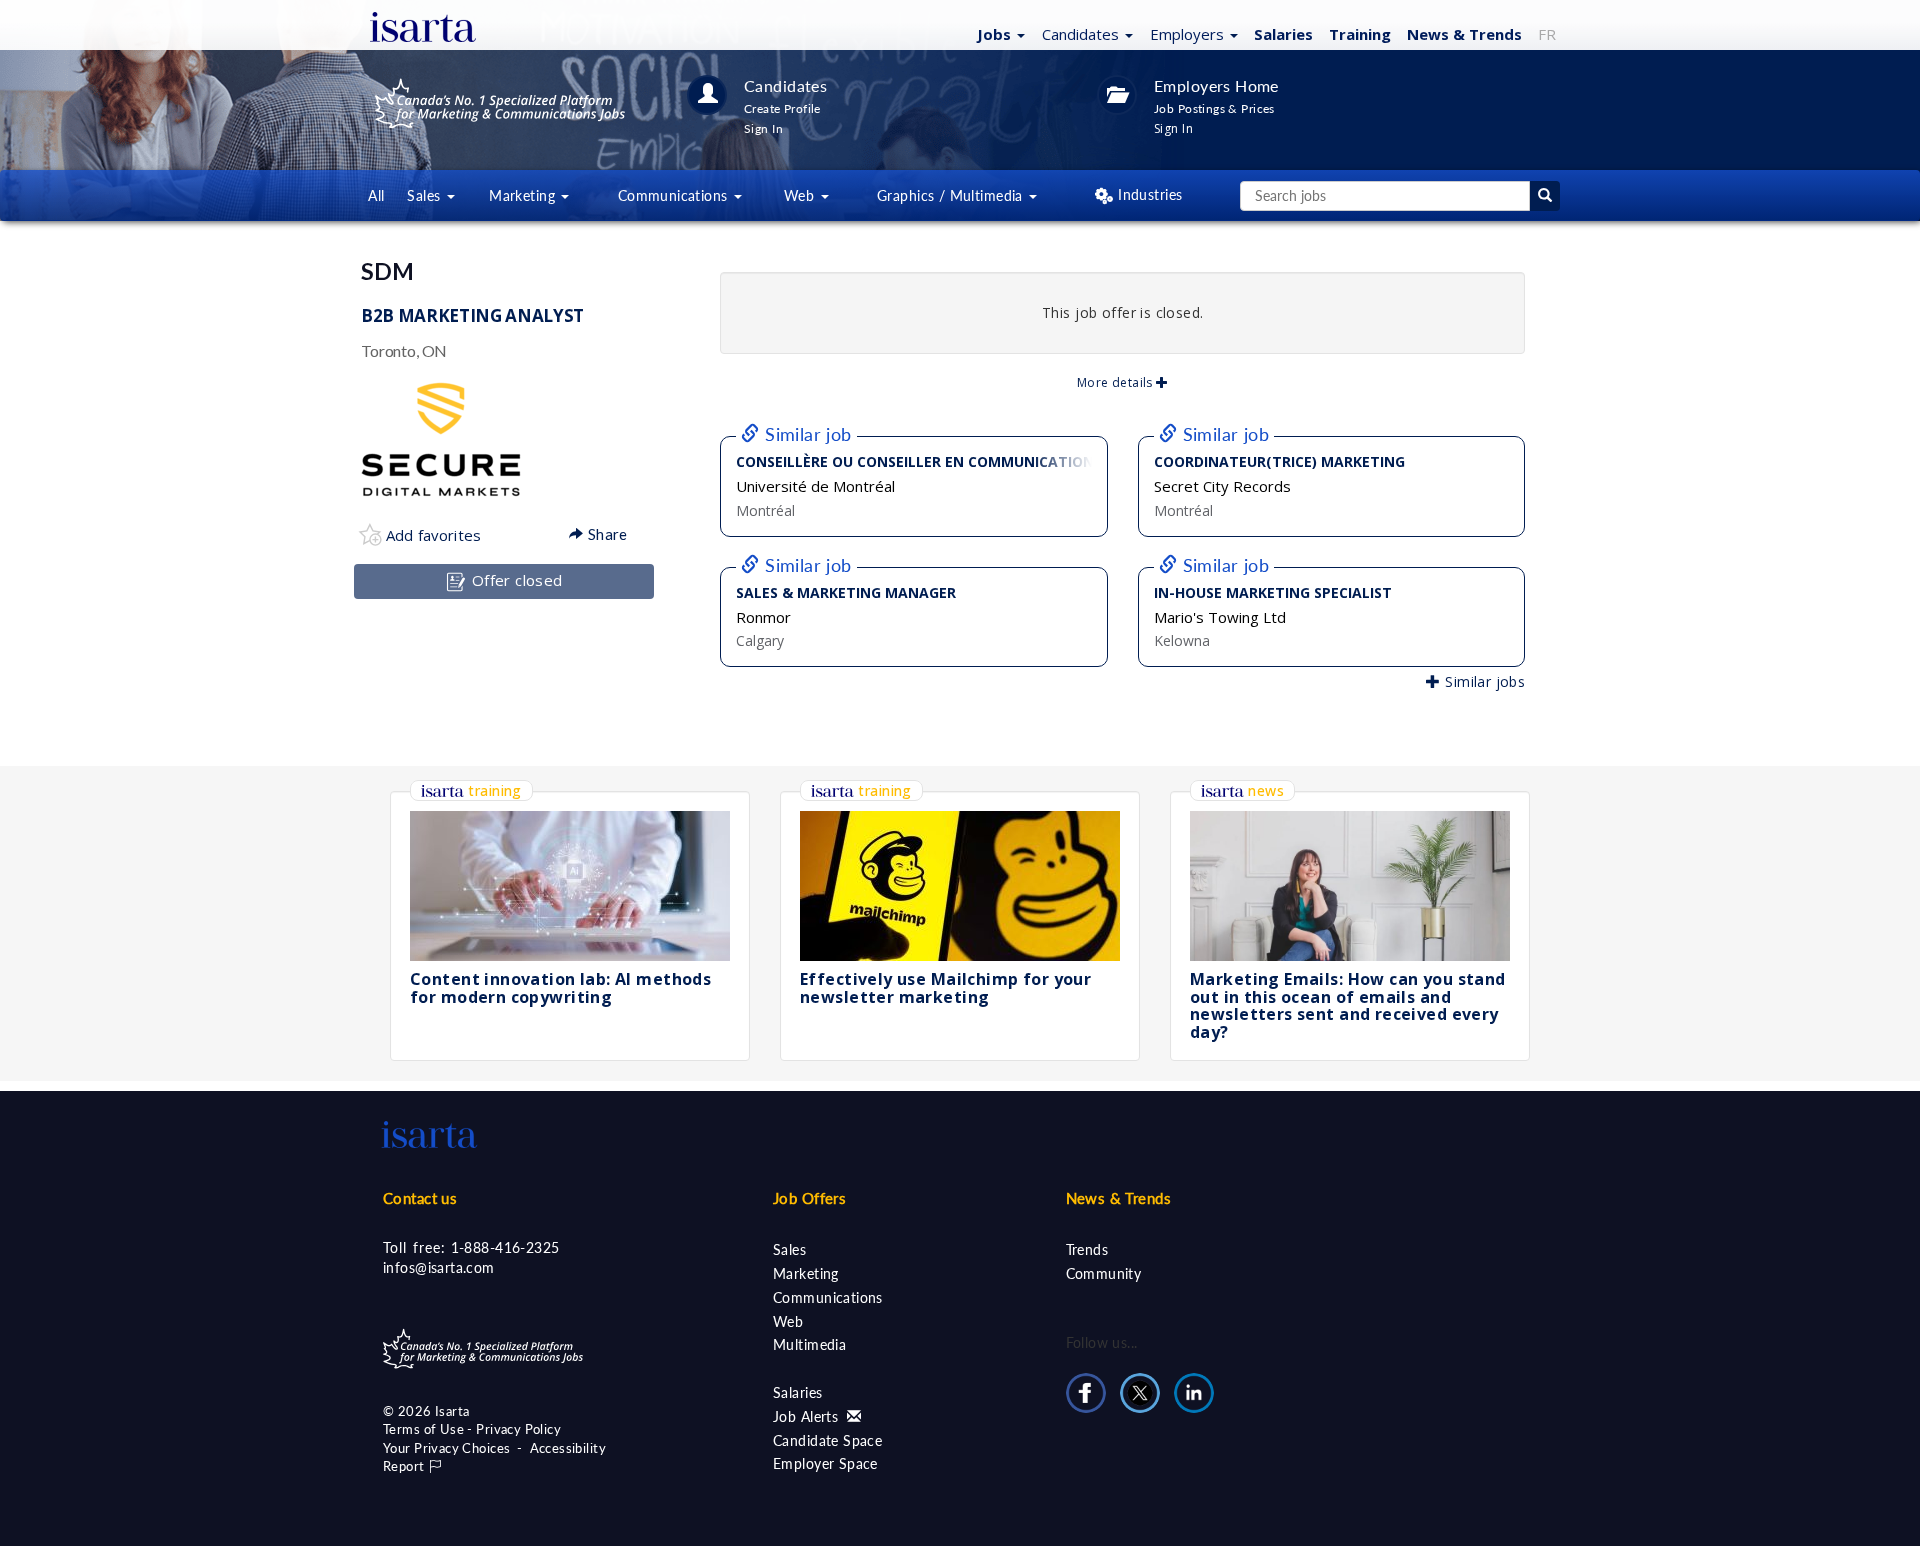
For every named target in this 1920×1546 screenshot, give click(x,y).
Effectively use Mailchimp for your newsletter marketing (945, 988)
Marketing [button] (524, 195)
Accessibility (568, 1448)
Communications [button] (675, 195)
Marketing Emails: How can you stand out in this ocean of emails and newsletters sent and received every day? (1348, 1005)
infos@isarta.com (439, 1267)
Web (788, 1321)
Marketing (806, 1273)
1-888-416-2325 (505, 1247)
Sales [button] (426, 195)
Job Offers (809, 1198)
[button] (998, 33)
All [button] (376, 195)
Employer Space (825, 1463)
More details (1116, 382)
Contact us (420, 1198)
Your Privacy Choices (446, 1448)
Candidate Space (827, 1440)
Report (405, 1466)
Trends (1087, 1249)
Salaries (1283, 34)
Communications (828, 1297)
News (1464, 34)
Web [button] (801, 195)
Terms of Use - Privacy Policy (472, 1429)
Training (1360, 34)
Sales (789, 1249)
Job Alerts (808, 1416)
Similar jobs (1483, 681)
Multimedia (809, 1344)
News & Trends (1118, 1198)
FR (1547, 34)
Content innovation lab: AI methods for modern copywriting (560, 988)
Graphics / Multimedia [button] (952, 195)
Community (1104, 1273)
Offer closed (514, 580)
